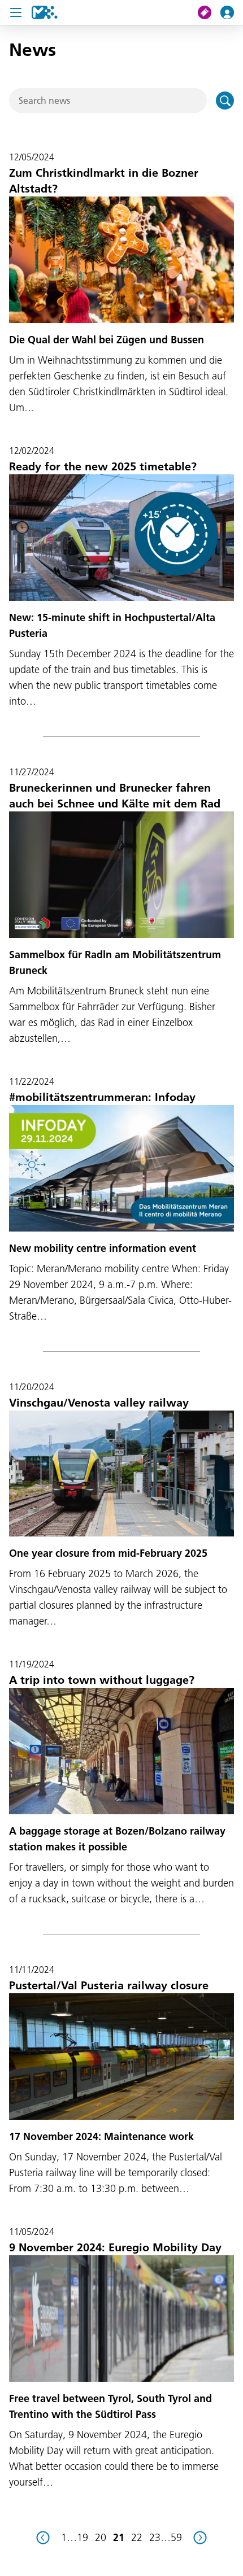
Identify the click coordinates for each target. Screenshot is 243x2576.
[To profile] (232, 12)
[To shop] (209, 12)
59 (176, 2537)
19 (83, 2537)
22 (137, 2537)
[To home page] (45, 12)
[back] (43, 2538)
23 (155, 2537)
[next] (200, 2538)
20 (101, 2537)
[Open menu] (16, 12)
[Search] (225, 101)
